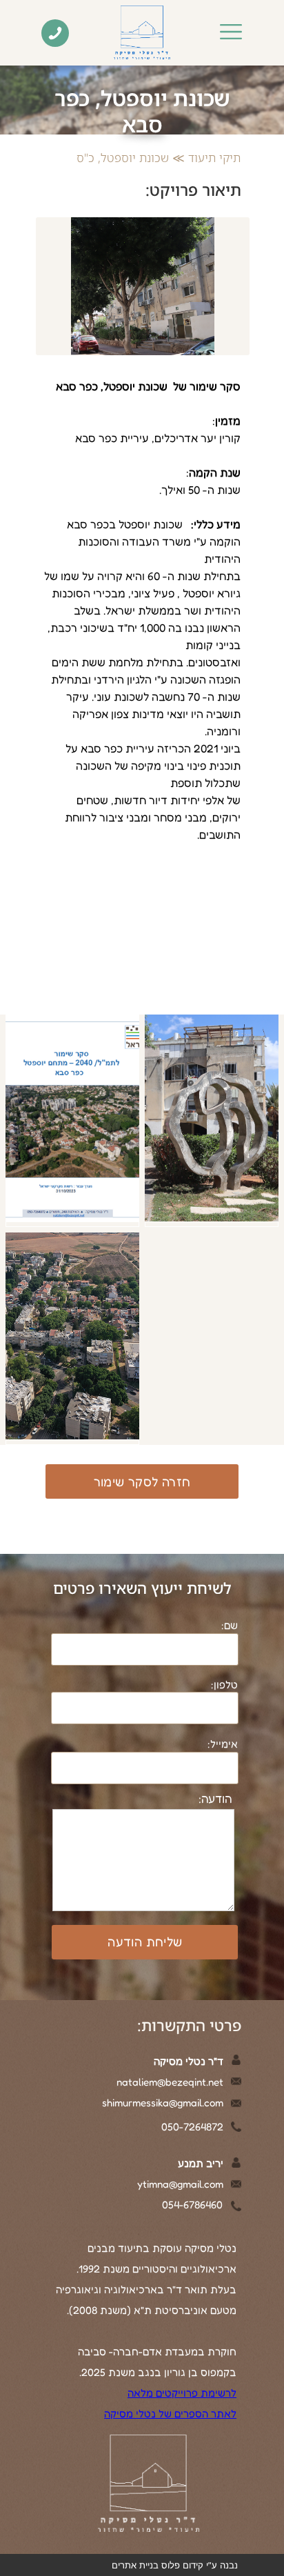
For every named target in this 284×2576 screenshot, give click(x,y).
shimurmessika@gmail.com (163, 2103)
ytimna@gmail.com (180, 2184)
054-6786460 (192, 2205)
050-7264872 (192, 2127)
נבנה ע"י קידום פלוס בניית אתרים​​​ (175, 2565)
